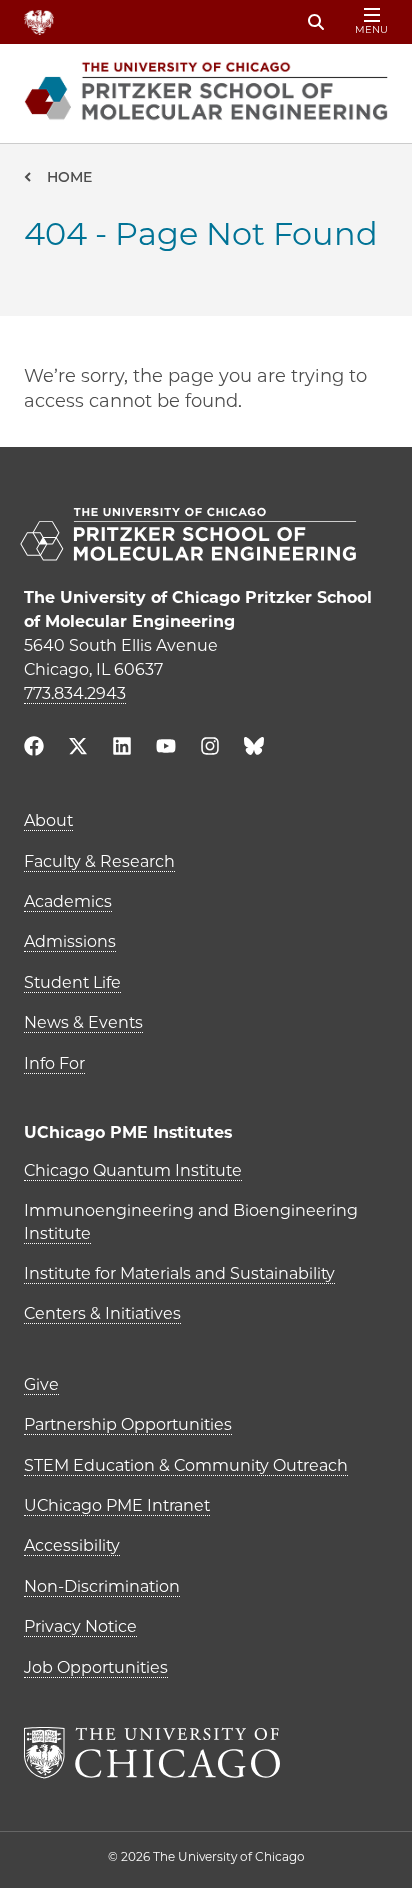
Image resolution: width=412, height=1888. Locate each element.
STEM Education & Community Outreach (186, 1465)
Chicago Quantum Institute (133, 1170)
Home (69, 177)
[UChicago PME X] (78, 748)
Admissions (70, 941)
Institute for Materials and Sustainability (179, 1273)
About (48, 820)
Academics (68, 901)
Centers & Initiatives (102, 1313)
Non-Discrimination (102, 1586)
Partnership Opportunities (128, 1424)
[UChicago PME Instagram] (210, 748)
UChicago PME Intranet (117, 1505)
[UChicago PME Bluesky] (254, 750)
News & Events (83, 1022)
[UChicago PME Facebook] (34, 748)
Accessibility (72, 1545)
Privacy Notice (80, 1626)
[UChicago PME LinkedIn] (122, 748)
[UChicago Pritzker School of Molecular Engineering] (206, 536)
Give (41, 1384)
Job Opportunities (96, 1667)
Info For (54, 1063)
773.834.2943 (75, 693)
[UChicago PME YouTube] (166, 748)
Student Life (72, 982)
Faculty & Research (99, 861)
